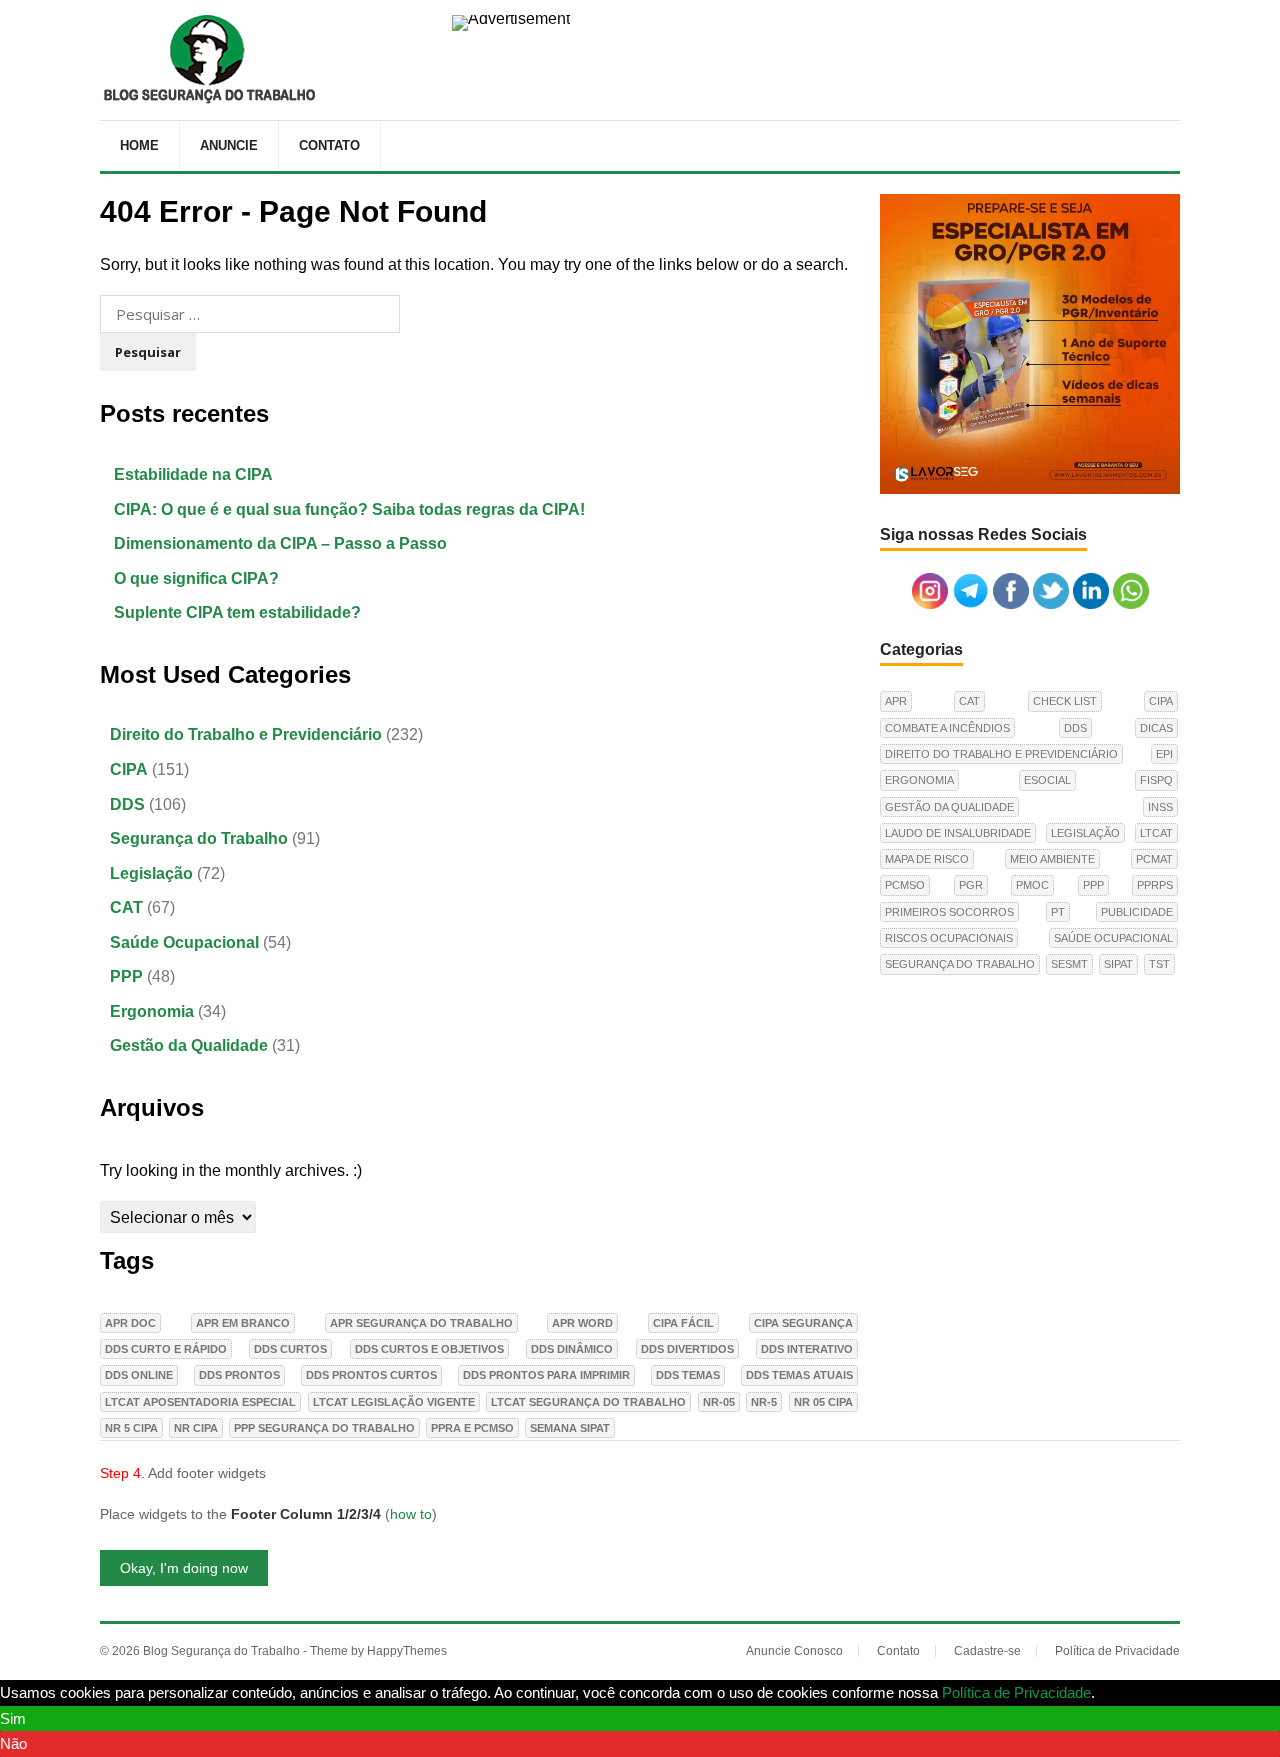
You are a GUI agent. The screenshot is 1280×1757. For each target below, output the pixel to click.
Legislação (151, 873)
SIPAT (1118, 964)
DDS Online (139, 1375)
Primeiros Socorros (949, 912)
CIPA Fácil (683, 1323)
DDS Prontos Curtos (371, 1375)
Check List (1065, 701)
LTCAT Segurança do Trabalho (588, 1402)
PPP (126, 976)
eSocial (1047, 780)
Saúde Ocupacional (184, 942)
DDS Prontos (239, 1375)
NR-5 (764, 1402)
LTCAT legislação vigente (394, 1402)
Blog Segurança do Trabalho (221, 1651)
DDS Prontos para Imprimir (546, 1375)
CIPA (129, 769)
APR (896, 701)
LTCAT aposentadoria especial (200, 1402)
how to (411, 1514)
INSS (1160, 807)
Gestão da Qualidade (189, 1045)
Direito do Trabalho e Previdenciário (246, 734)
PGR (971, 885)
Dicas (1156, 728)
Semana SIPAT (570, 1428)
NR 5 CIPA (131, 1428)
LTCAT (1156, 833)
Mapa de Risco (927, 859)
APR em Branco (243, 1323)
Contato (329, 145)
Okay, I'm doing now (184, 1568)
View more (1134, 1692)
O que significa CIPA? (196, 578)
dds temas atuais (799, 1375)
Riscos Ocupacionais (949, 938)
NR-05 (719, 1402)
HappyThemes (407, 1651)
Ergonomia (152, 1011)
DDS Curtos (290, 1349)
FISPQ (1156, 780)
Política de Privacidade (1117, 1651)
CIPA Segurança (803, 1323)
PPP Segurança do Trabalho (324, 1428)
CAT (126, 907)
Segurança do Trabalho (199, 838)
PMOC (1032, 885)
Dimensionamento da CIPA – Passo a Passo (280, 543)
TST (1159, 964)
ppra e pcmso (472, 1428)
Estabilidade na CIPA (193, 474)
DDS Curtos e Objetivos (429, 1349)
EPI (1164, 754)
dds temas (688, 1375)
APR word (582, 1323)
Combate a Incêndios (947, 728)
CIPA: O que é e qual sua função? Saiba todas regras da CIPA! (349, 509)
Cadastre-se (987, 1651)
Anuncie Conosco (794, 1651)
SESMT (1069, 964)
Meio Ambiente (1052, 859)
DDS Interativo (807, 1349)
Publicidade (1137, 912)
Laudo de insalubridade (958, 833)
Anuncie (229, 145)
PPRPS (1155, 885)
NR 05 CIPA (823, 1402)
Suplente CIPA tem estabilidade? (237, 612)
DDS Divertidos (687, 1349)
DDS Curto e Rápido (166, 1349)
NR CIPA (196, 1428)
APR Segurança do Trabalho (421, 1323)
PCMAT (1154, 859)
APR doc (130, 1323)
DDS (127, 804)
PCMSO (905, 885)
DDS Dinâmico (572, 1349)
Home (139, 145)
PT (1058, 912)
